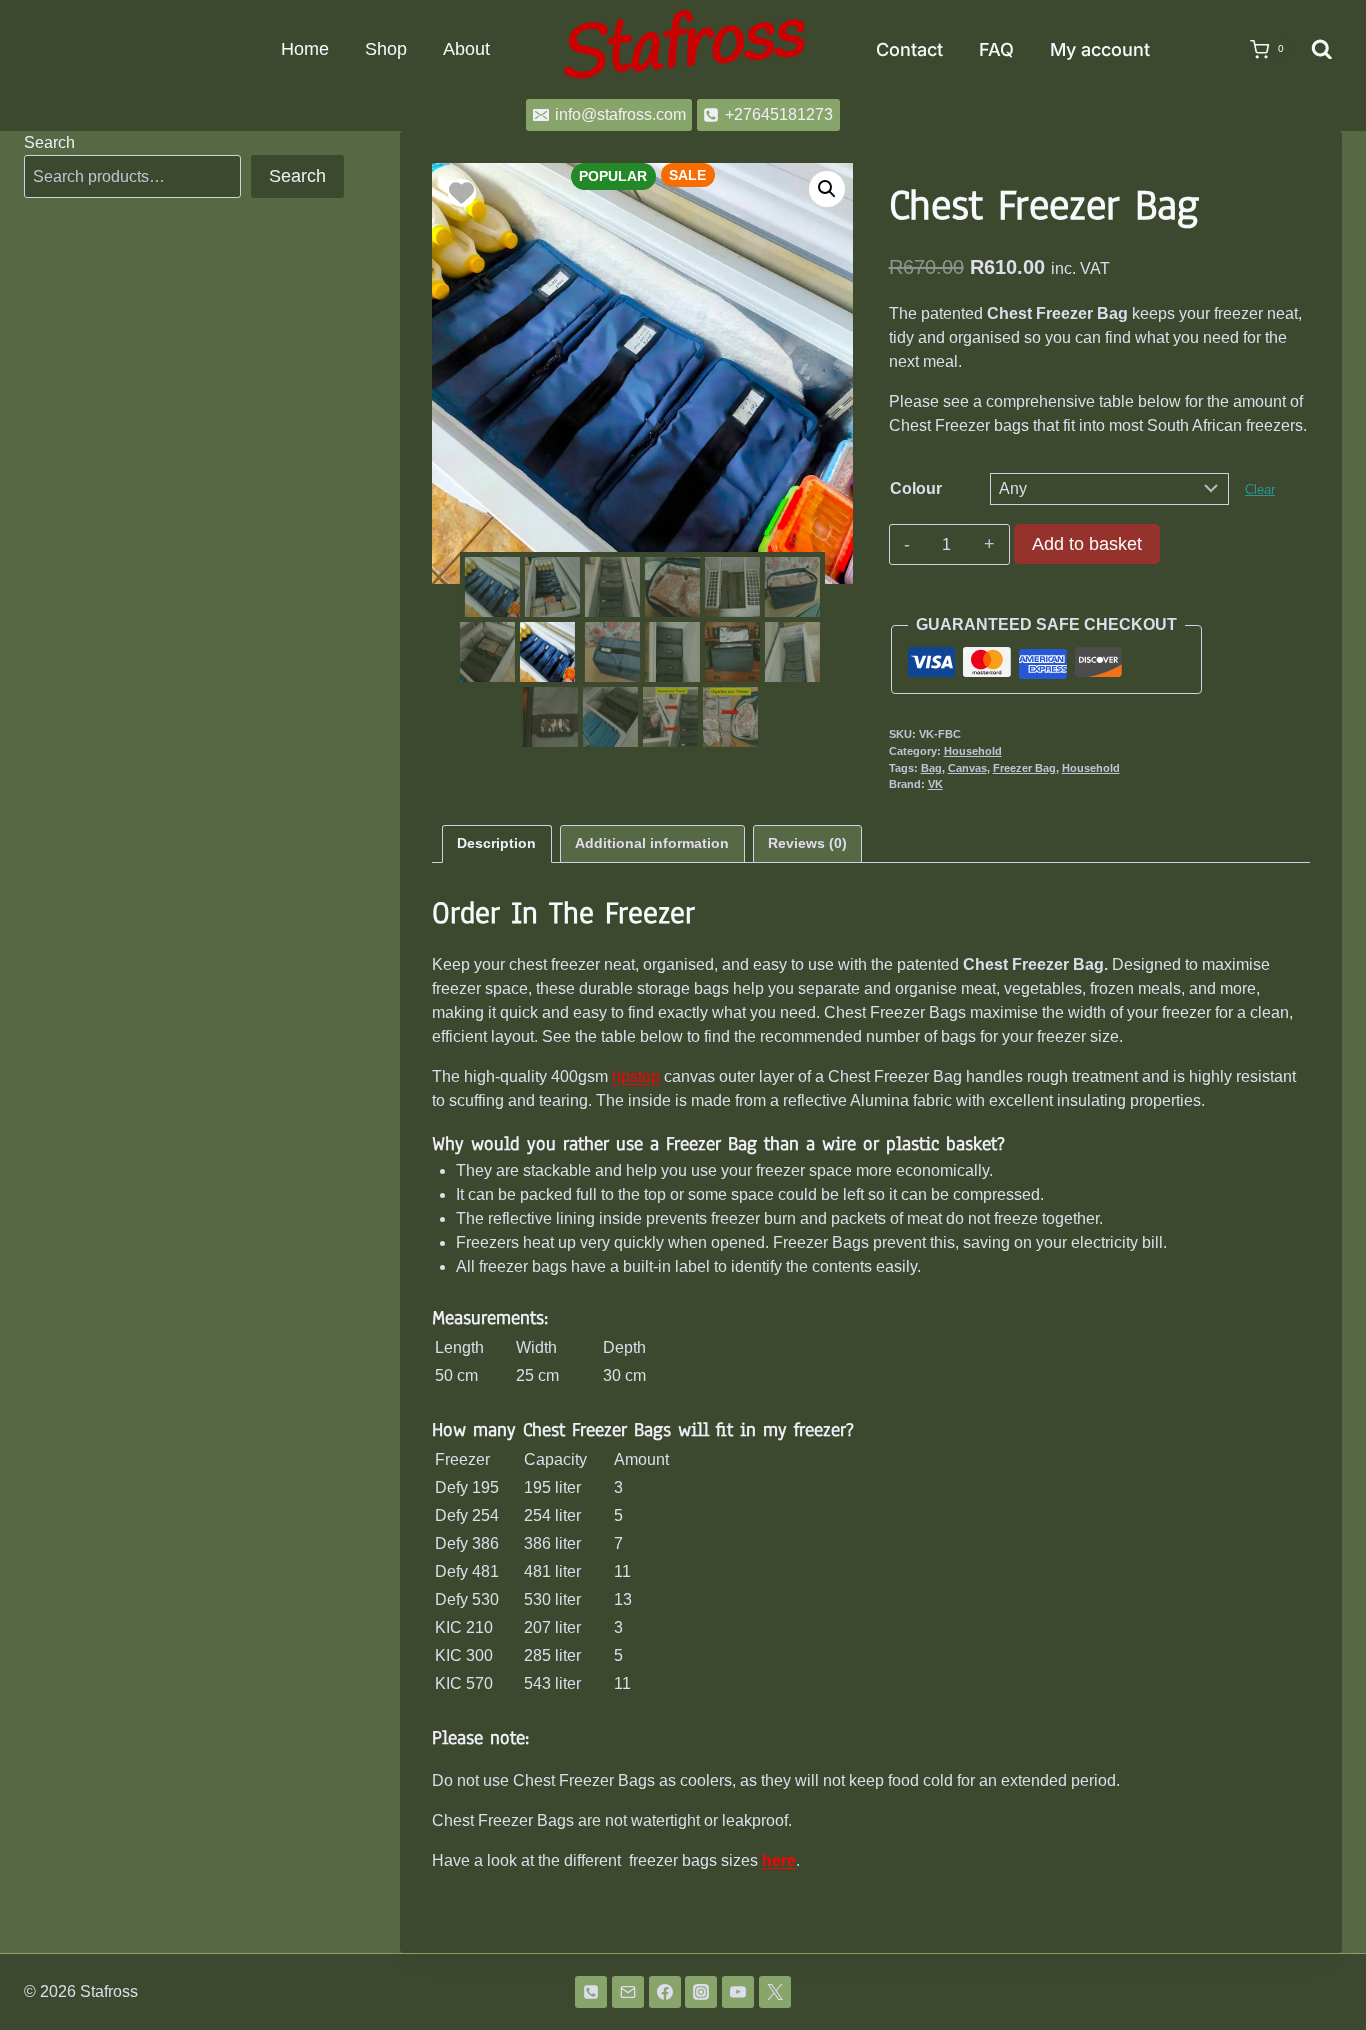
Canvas (967, 768)
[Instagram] (701, 1992)
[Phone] (591, 1992)
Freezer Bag (1024, 768)
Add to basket (1087, 544)
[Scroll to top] (1318, 1962)
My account (1100, 49)
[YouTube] (738, 1992)
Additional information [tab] (652, 843)
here (779, 1860)
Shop (386, 49)
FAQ (996, 49)
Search (49, 142)
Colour (916, 488)
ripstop (636, 1076)
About (466, 49)
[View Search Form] (1322, 50)
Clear (1260, 489)
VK (935, 784)
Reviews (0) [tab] (807, 843)
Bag (931, 768)
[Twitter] (775, 1992)
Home (305, 49)
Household (973, 751)
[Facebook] (665, 1992)
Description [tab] (496, 843)
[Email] (628, 1992)
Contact (909, 49)
